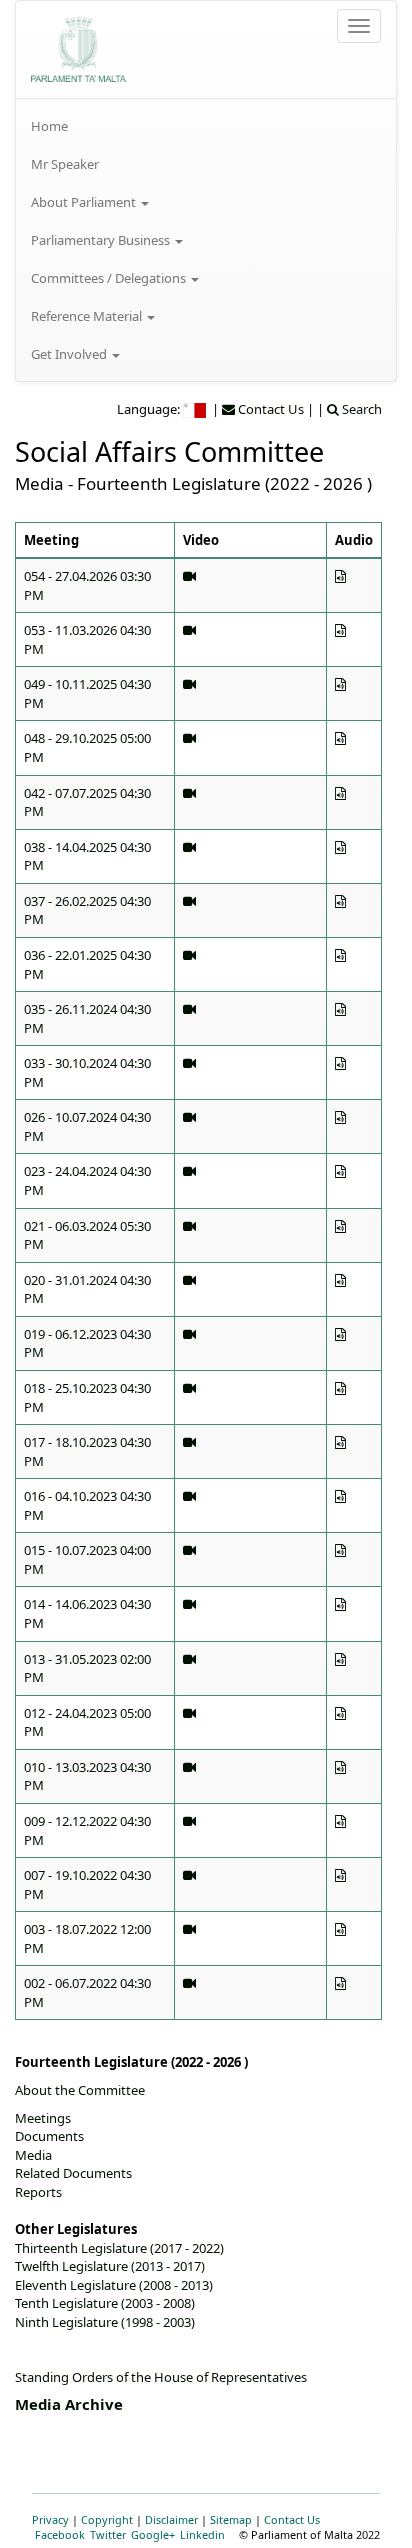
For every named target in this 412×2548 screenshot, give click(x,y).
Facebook (60, 2534)
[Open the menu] (359, 26)
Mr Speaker (65, 164)
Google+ (153, 2534)
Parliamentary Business (102, 240)
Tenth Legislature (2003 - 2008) (105, 2303)
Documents (49, 2136)
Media (33, 2155)
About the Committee (80, 2090)
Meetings (43, 2118)
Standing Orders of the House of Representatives (161, 2377)
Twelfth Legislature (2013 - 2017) (110, 2266)
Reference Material (88, 316)
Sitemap (231, 2519)
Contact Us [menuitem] (269, 409)
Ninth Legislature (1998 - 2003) (105, 2322)
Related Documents (73, 2173)
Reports (38, 2192)
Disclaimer (171, 2519)
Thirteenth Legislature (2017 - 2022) (119, 2248)
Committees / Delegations (110, 278)
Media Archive (69, 2404)
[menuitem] (206, 126)
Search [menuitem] (360, 409)
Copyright (107, 2519)
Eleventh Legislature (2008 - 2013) (114, 2285)
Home (49, 126)
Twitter (108, 2534)
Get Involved (70, 354)
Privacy (50, 2519)
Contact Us (292, 2519)
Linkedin (202, 2534)
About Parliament (85, 202)
